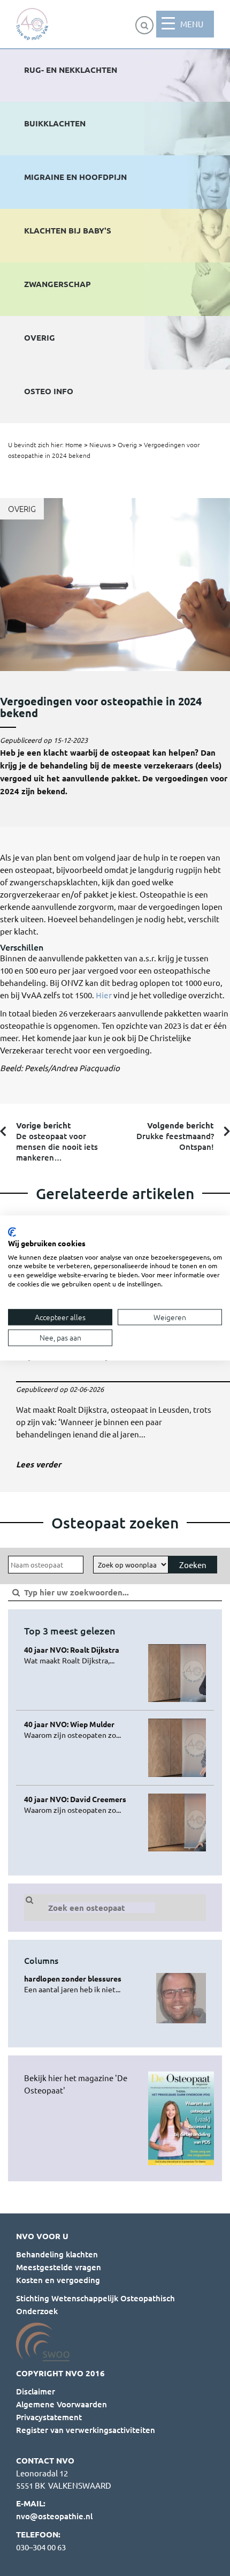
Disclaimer (36, 2391)
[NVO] (32, 24)
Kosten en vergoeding (58, 2280)
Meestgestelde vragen (59, 2267)
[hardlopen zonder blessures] (82, 1984)
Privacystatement (49, 2417)
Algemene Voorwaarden (62, 2404)
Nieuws (100, 445)
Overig (127, 445)
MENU (192, 24)
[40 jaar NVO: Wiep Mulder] (82, 1729)
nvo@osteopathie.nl (54, 2516)
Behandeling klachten (57, 2254)
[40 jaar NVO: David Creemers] (82, 1804)
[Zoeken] (144, 25)
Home (74, 445)
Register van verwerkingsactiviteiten (86, 2430)
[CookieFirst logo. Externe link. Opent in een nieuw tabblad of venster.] (12, 1232)
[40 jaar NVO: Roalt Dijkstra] (82, 1655)
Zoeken (193, 1565)
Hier (104, 995)
